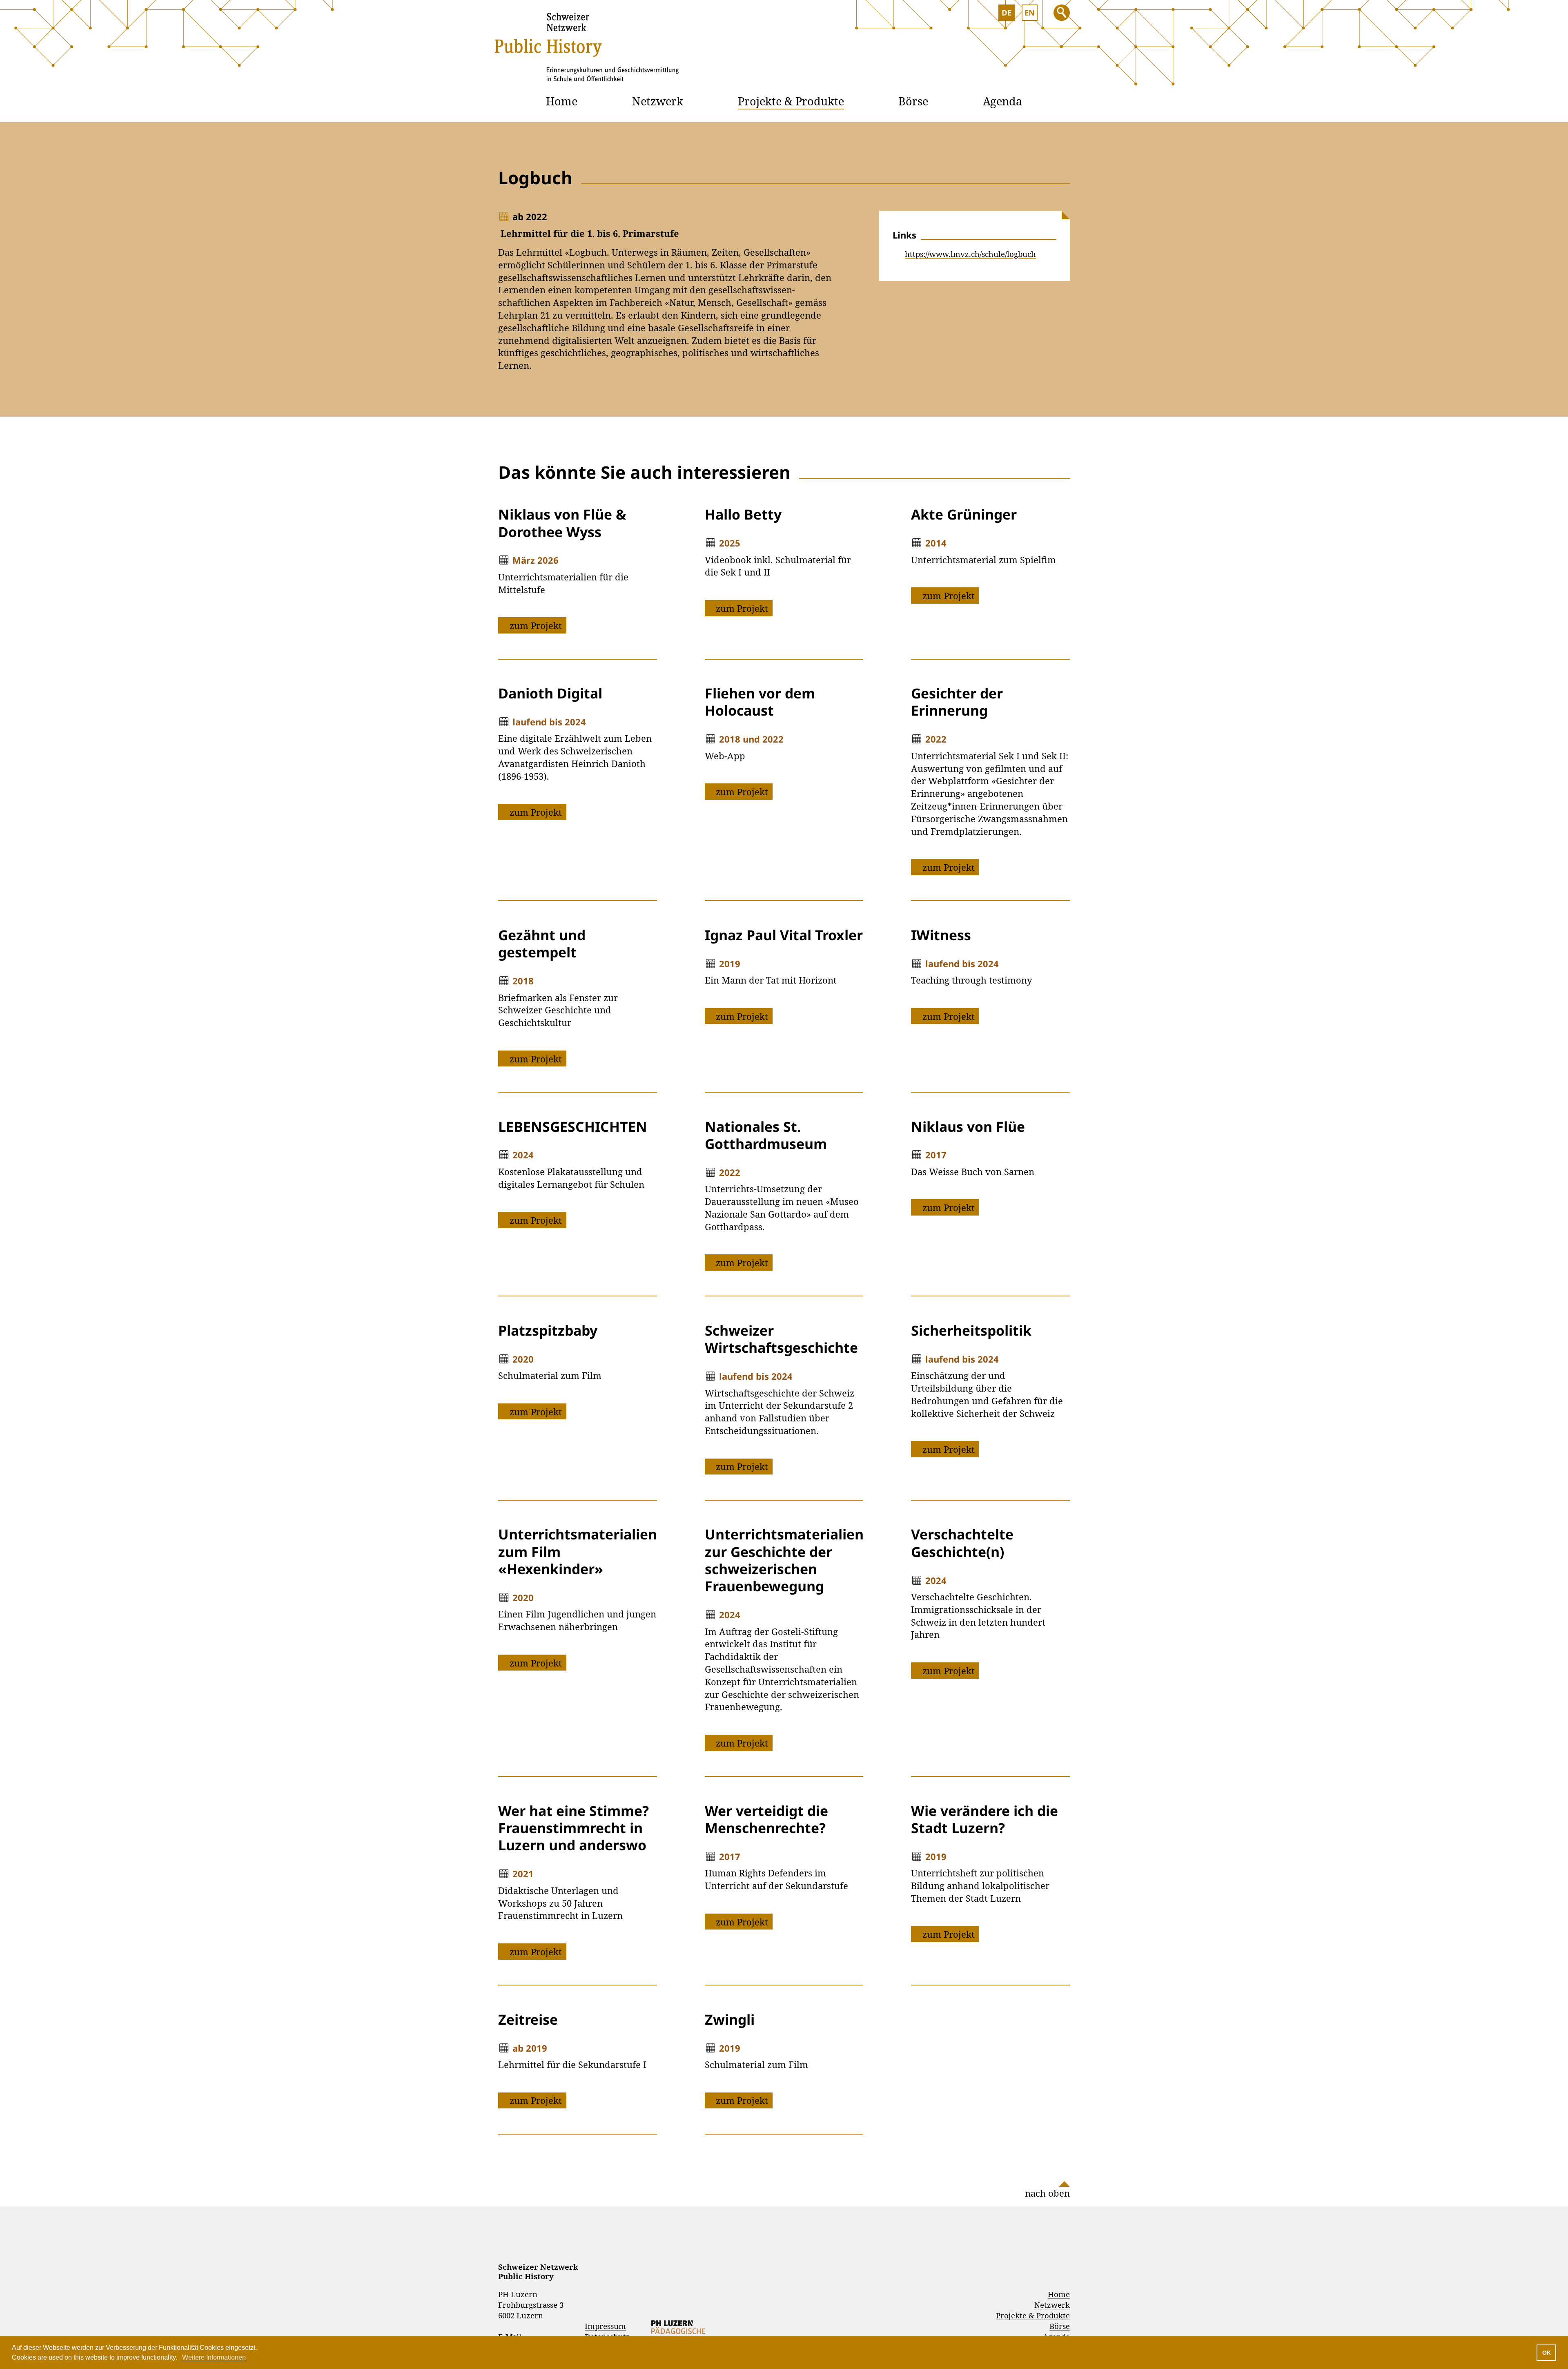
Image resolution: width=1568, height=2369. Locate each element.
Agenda (1002, 101)
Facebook (1061, 2242)
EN (1030, 12)
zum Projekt (536, 625)
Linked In (1038, 2242)
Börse (913, 101)
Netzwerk (658, 101)
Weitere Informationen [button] (214, 2357)
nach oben (1047, 2193)
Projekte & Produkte (791, 101)
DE (1007, 12)
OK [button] (1547, 2353)
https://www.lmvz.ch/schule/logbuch (970, 254)
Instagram (1014, 2242)
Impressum (605, 2326)
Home (562, 101)
